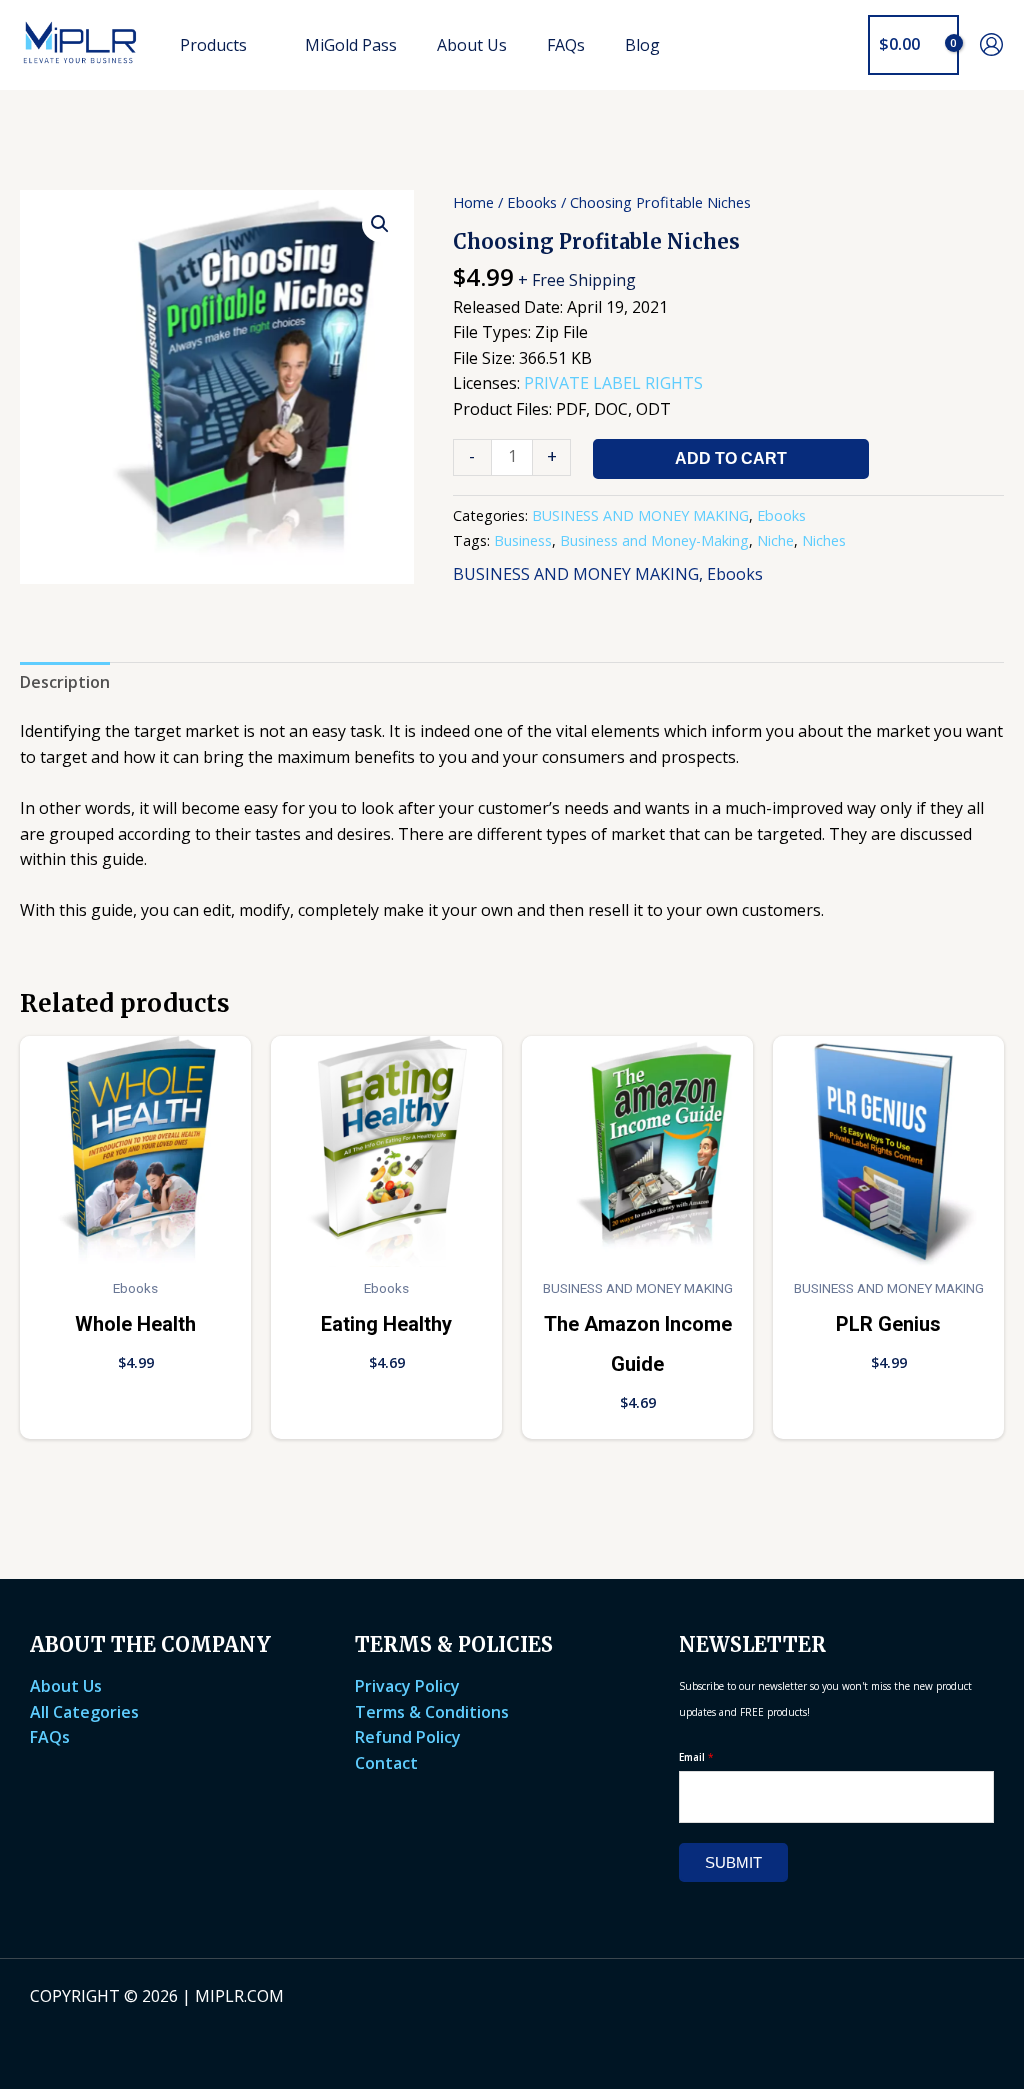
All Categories (84, 1712)
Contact (386, 1763)
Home (473, 202)
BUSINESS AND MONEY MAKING (640, 515)
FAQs (50, 1737)
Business (523, 540)
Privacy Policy (407, 1686)
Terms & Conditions (432, 1712)
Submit (733, 1862)
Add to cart (731, 458)
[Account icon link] (991, 44)
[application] (256, 45)
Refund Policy (408, 1737)
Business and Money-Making (654, 540)
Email (696, 1757)
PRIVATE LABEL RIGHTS (613, 383)
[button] (838, 45)
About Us (66, 1686)
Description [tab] (65, 682)
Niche (775, 540)
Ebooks (532, 202)
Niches (824, 540)
